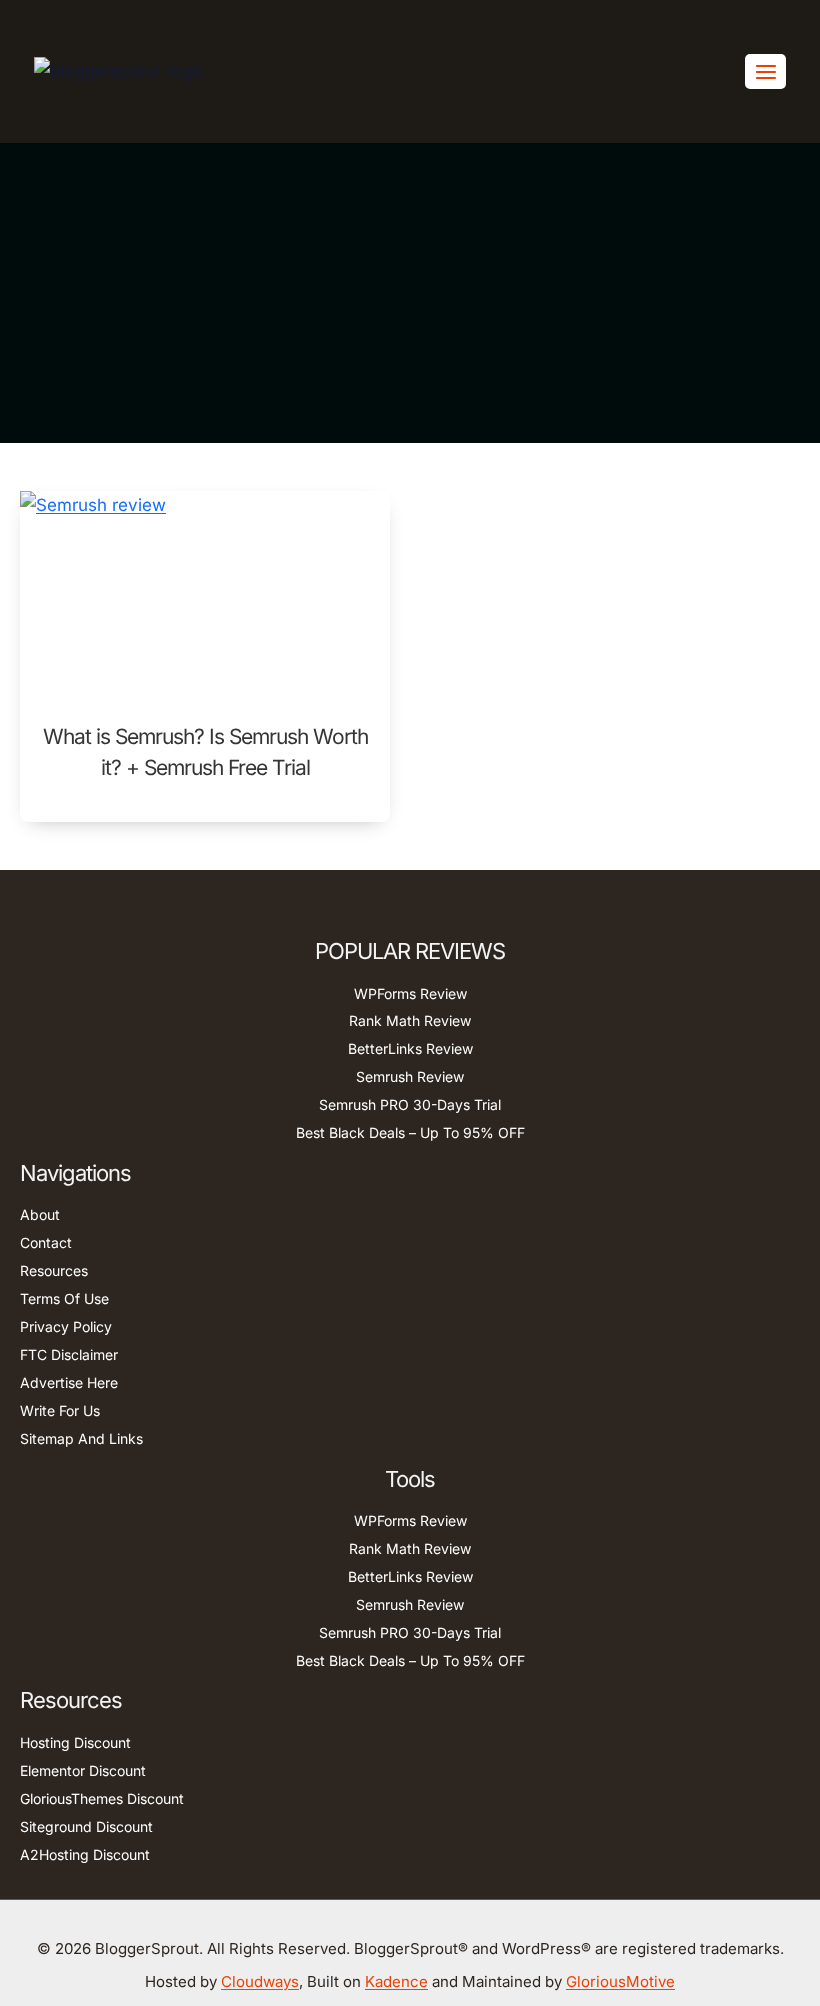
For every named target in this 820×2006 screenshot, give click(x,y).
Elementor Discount (83, 1770)
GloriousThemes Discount (102, 1798)
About (40, 1214)
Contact (46, 1242)
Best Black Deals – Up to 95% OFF (410, 1132)
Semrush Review (410, 1076)
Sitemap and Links (81, 1438)
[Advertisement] (410, 293)
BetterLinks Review (410, 1048)
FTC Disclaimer (69, 1354)
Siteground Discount (86, 1826)
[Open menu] (765, 71)
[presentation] (205, 595)
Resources (54, 1270)
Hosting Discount (75, 1742)
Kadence (396, 1981)
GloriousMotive (620, 1981)
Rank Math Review (410, 1020)
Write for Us (60, 1410)
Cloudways (260, 1981)
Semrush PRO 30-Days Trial (410, 1104)
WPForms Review (410, 993)
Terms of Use (64, 1298)
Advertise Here (69, 1382)
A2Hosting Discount (85, 1854)
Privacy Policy (66, 1326)
